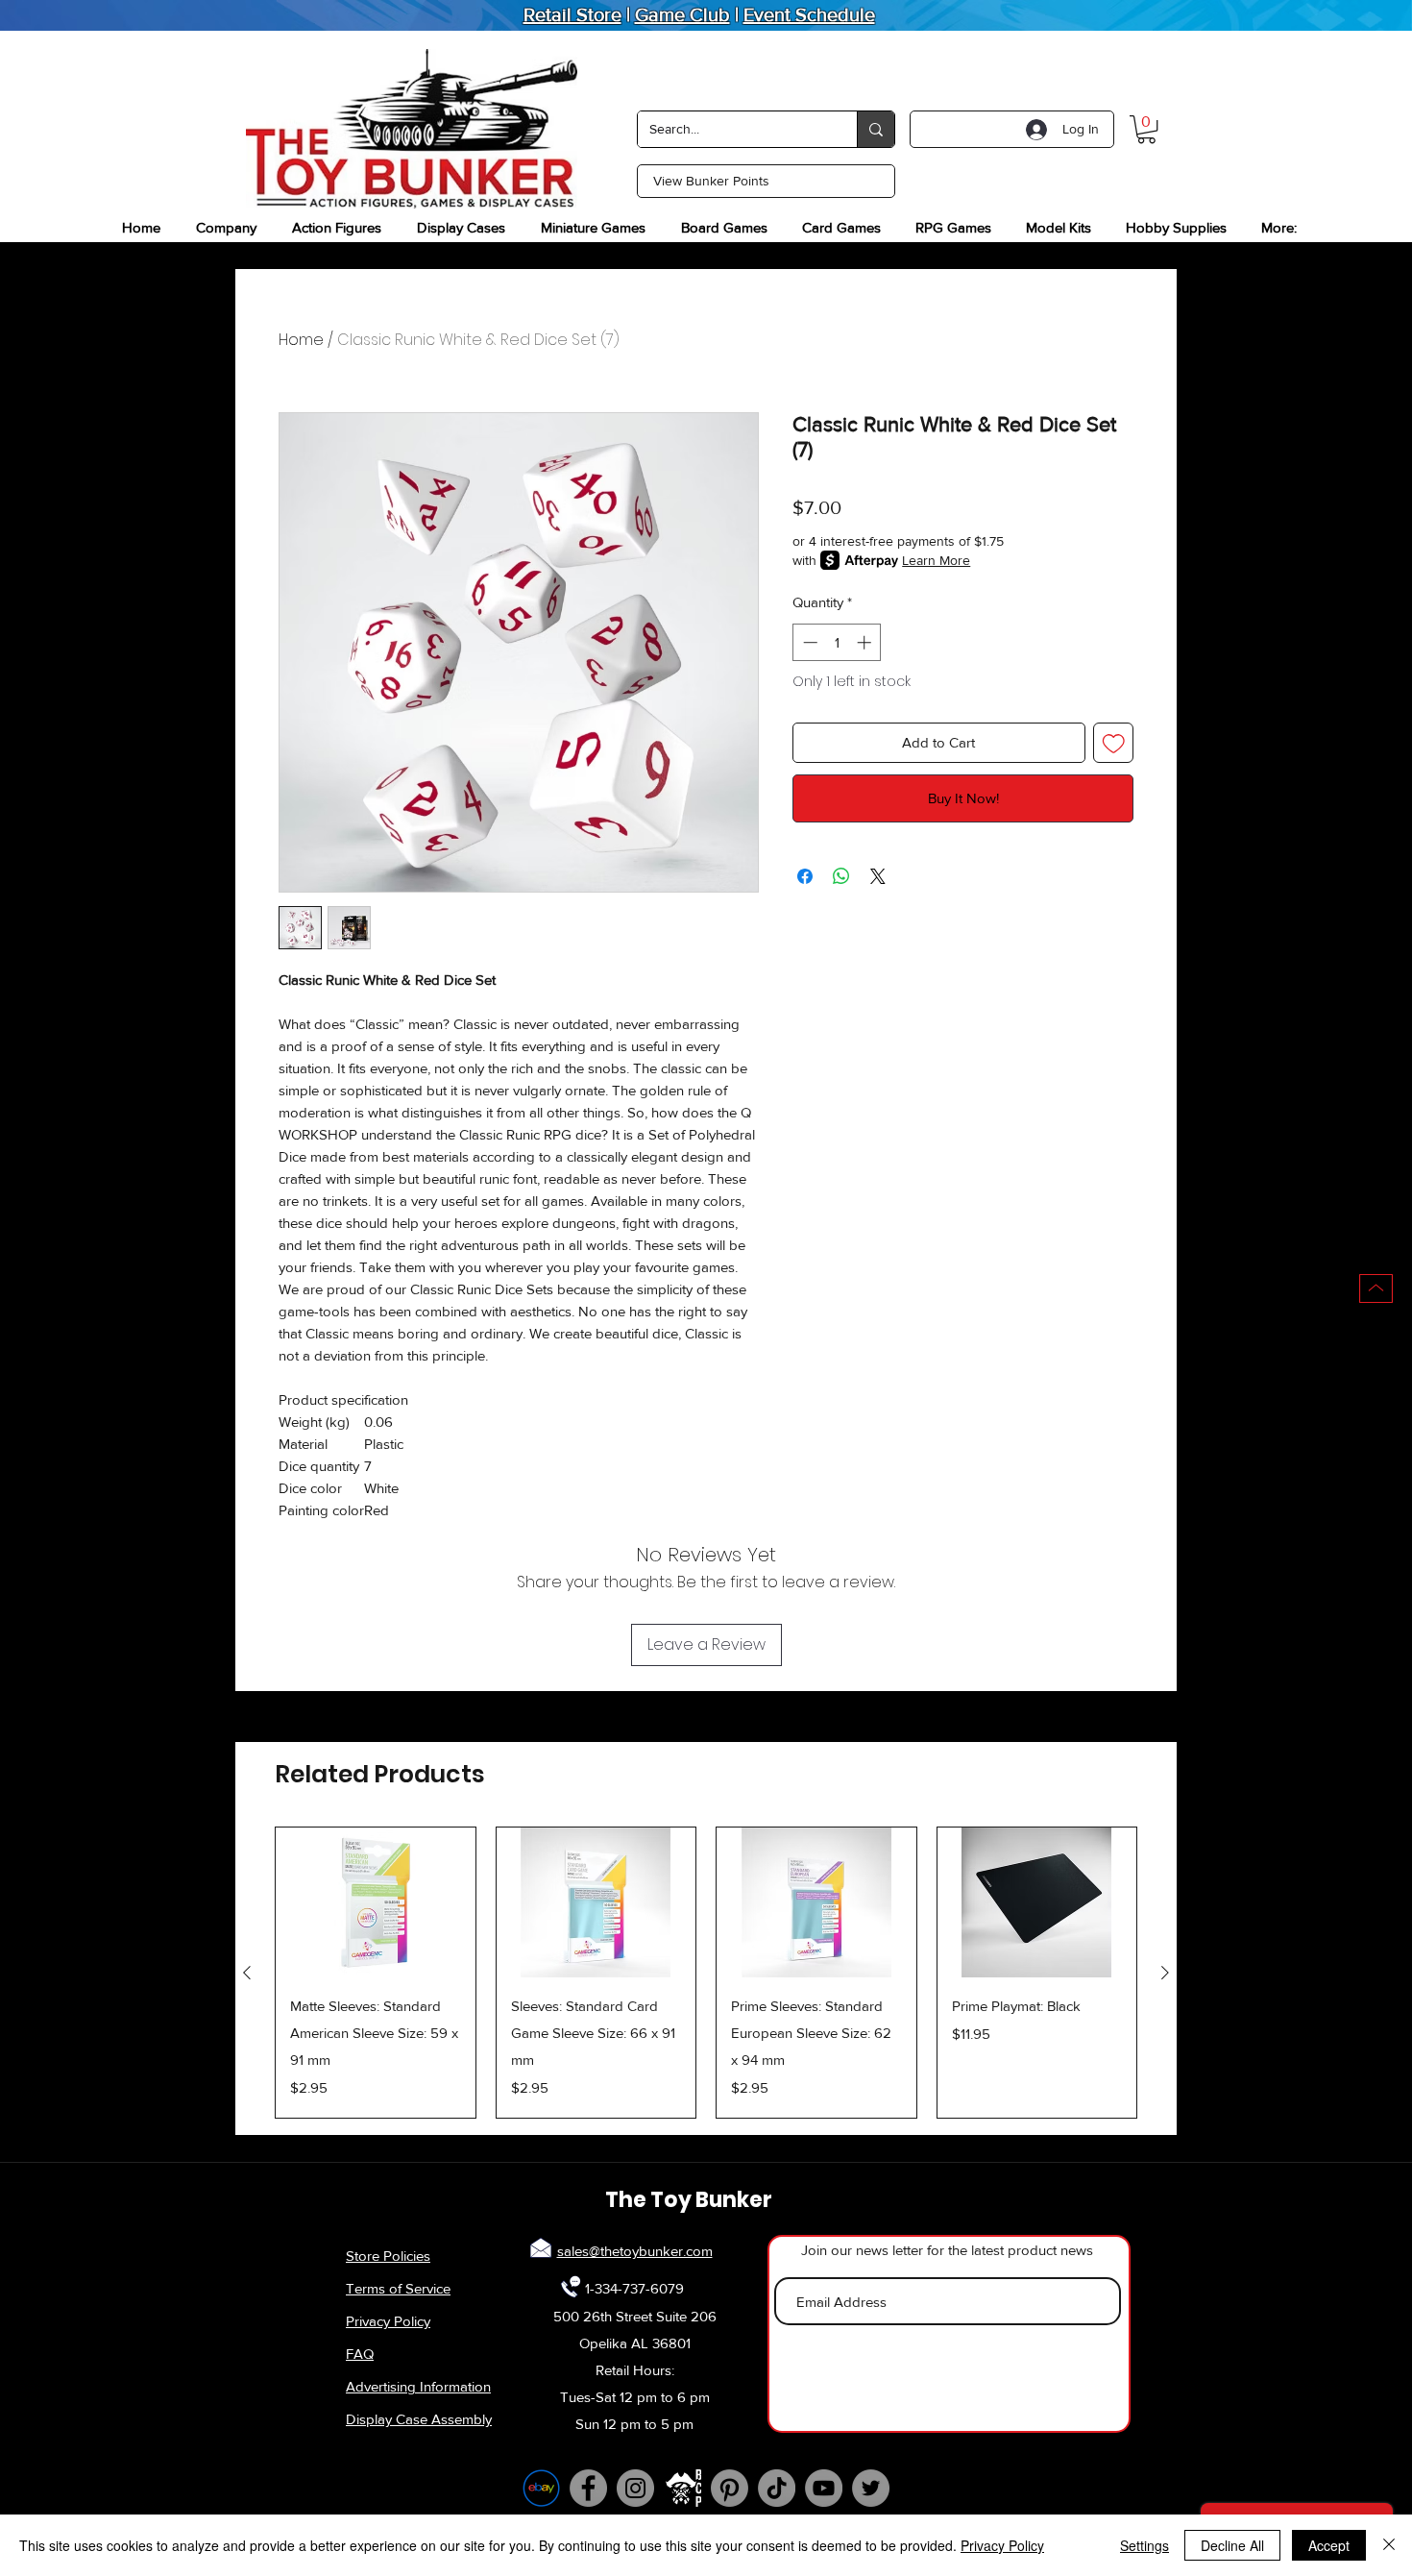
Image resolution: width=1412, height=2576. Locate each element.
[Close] (1389, 2545)
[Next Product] (1165, 1973)
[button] (1146, 129)
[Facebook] (588, 2488)
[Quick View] (376, 1902)
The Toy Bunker (689, 2200)
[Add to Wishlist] (1114, 743)
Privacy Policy (388, 2321)
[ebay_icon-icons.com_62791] (541, 2488)
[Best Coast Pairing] (682, 2488)
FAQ (360, 2354)
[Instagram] (635, 2488)
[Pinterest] (730, 2488)
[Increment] (866, 642)
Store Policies (388, 2256)
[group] (706, 1973)
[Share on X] (878, 876)
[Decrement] (808, 642)
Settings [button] (1144, 2545)
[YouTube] (824, 2488)
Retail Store (572, 14)
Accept (1329, 2545)
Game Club (682, 14)
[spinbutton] (837, 642)
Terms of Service (398, 2288)
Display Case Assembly (419, 2419)
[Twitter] (871, 2488)
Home (301, 340)
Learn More (936, 560)
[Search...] (876, 129)
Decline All (1232, 2545)
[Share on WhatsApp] (841, 876)
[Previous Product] (247, 1973)
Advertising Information (418, 2386)
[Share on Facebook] (805, 876)
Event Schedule (809, 14)
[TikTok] (777, 2488)
